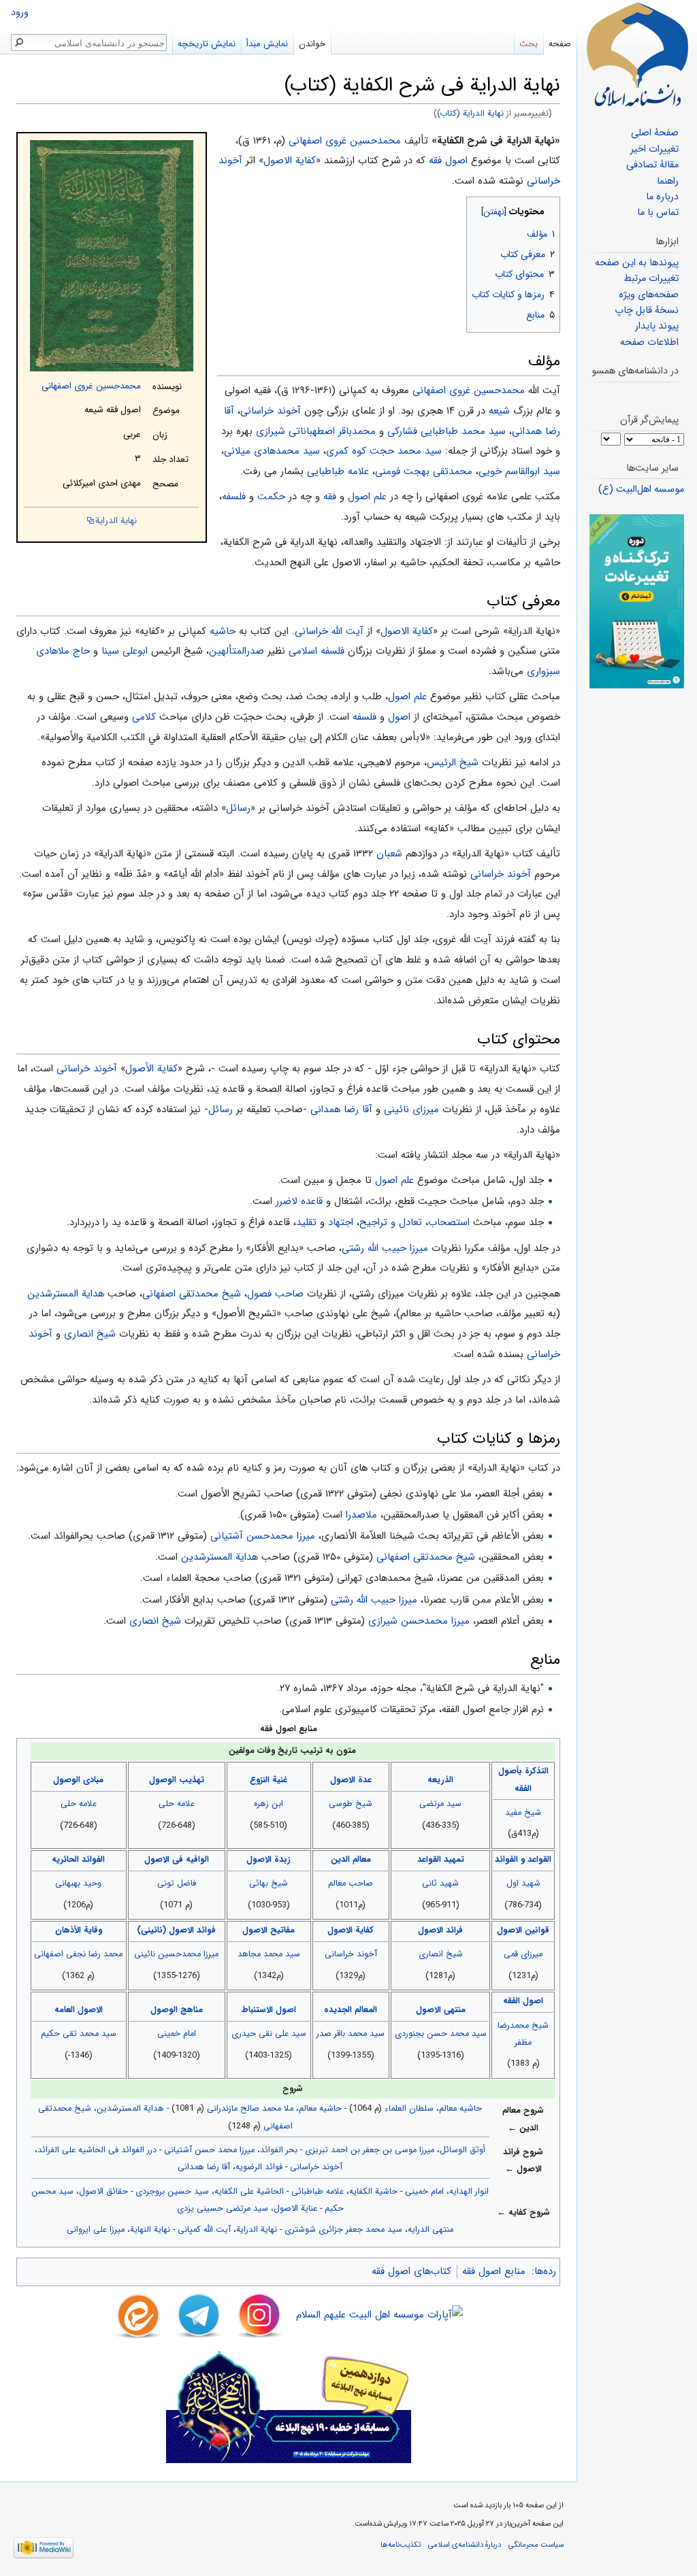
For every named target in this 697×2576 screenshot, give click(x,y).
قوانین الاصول (523, 1930)
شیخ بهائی (269, 1884)
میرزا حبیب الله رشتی (385, 1248)
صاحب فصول (275, 1294)
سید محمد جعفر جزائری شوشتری (343, 2230)
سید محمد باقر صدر (351, 2034)
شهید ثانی (440, 1884)
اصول (399, 717)
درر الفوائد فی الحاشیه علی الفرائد (97, 2150)
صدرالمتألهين (237, 651)
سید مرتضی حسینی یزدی (223, 2209)
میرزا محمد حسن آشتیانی (209, 2150)
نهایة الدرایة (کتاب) (470, 114)
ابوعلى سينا (125, 651)
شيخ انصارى (155, 1621)
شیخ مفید (523, 1813)
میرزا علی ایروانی (96, 2230)
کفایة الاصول (290, 161)
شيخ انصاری (90, 1334)
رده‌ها (545, 2271)
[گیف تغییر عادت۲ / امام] (637, 601)
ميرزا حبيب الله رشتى (374, 1600)
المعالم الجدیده (351, 2010)
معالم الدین (351, 1860)
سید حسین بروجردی (172, 2192)
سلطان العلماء (409, 2109)
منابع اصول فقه (494, 2271)
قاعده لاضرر (299, 1201)
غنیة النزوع (269, 1780)
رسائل (238, 808)
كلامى (144, 717)
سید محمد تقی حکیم (79, 2034)
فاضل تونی (177, 1884)
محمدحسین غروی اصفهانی (91, 386)
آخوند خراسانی (271, 411)
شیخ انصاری (441, 1954)
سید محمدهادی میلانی (272, 451)
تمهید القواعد (441, 1860)
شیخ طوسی (351, 1804)
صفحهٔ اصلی (655, 133)
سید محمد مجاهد (269, 1954)
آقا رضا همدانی (341, 1109)
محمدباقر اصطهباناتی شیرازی (316, 431)
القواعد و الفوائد (523, 1860)
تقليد (306, 1222)
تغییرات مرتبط (651, 279)
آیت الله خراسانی (329, 631)
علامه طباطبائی (318, 2192)
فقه (330, 497)
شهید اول (523, 1884)
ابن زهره (269, 1804)
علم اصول (367, 497)
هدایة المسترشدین (130, 2109)
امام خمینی (177, 2034)
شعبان (389, 854)
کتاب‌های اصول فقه (411, 2271)
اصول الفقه (523, 2001)
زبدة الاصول (269, 1860)
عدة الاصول (351, 1780)
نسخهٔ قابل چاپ (647, 311)
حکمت (271, 497)
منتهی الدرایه (431, 2230)
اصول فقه (448, 161)
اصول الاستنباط (269, 2010)
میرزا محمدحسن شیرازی (419, 1621)
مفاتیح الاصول (269, 1930)
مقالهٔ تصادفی (652, 165)
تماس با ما (658, 213)
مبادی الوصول (78, 1780)
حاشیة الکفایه (373, 2192)
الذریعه (440, 1780)
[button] (548, 208)
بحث (529, 44)
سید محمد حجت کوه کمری (384, 451)
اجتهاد (341, 1222)
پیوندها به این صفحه (637, 263)
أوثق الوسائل (463, 2150)
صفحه (560, 44)
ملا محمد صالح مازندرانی (250, 2109)
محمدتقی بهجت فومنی (424, 471)
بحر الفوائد (279, 2150)
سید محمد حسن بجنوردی (441, 2034)
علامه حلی (177, 1804)
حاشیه (223, 631)
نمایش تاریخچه (207, 44)
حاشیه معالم (460, 2109)
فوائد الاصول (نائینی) (176, 1930)
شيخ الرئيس (453, 763)
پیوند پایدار (657, 326)
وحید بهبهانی (78, 1884)
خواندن (312, 44)
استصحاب (449, 1222)
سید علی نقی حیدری (269, 2034)
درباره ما (662, 197)
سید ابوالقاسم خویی (519, 471)
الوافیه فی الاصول (177, 1860)
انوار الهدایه (469, 2192)
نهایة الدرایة (116, 521)
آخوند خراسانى (501, 874)
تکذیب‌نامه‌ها (401, 2545)
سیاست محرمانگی (536, 2545)
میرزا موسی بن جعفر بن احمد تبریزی (370, 2150)
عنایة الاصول (295, 2209)
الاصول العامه (79, 2010)
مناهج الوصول (177, 2010)
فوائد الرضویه (259, 2167)
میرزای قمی (523, 1954)
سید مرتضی (440, 1804)
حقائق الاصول (103, 2192)
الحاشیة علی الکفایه (249, 2192)
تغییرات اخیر (654, 149)
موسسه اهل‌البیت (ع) (641, 489)
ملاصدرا (361, 1515)
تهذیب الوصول (177, 1780)
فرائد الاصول (440, 1930)
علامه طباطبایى (338, 471)
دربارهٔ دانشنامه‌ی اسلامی (465, 2545)
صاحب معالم (351, 1884)
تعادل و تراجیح (391, 1222)
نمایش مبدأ (267, 44)
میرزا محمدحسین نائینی (176, 1954)
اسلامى (303, 651)
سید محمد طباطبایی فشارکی (447, 431)
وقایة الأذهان (79, 1930)
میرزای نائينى (411, 1109)
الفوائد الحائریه (78, 1860)
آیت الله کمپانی (204, 2230)
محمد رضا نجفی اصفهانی (78, 1954)
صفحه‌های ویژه (649, 295)
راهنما (668, 181)
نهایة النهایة (150, 2230)
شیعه (499, 411)
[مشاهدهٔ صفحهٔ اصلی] (637, 54)
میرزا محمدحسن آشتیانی (263, 1536)
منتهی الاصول (441, 2010)
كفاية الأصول (151, 1069)
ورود (20, 13)
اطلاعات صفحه (649, 342)
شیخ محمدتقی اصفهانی (192, 1294)
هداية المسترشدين (66, 1294)
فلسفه (234, 497)
